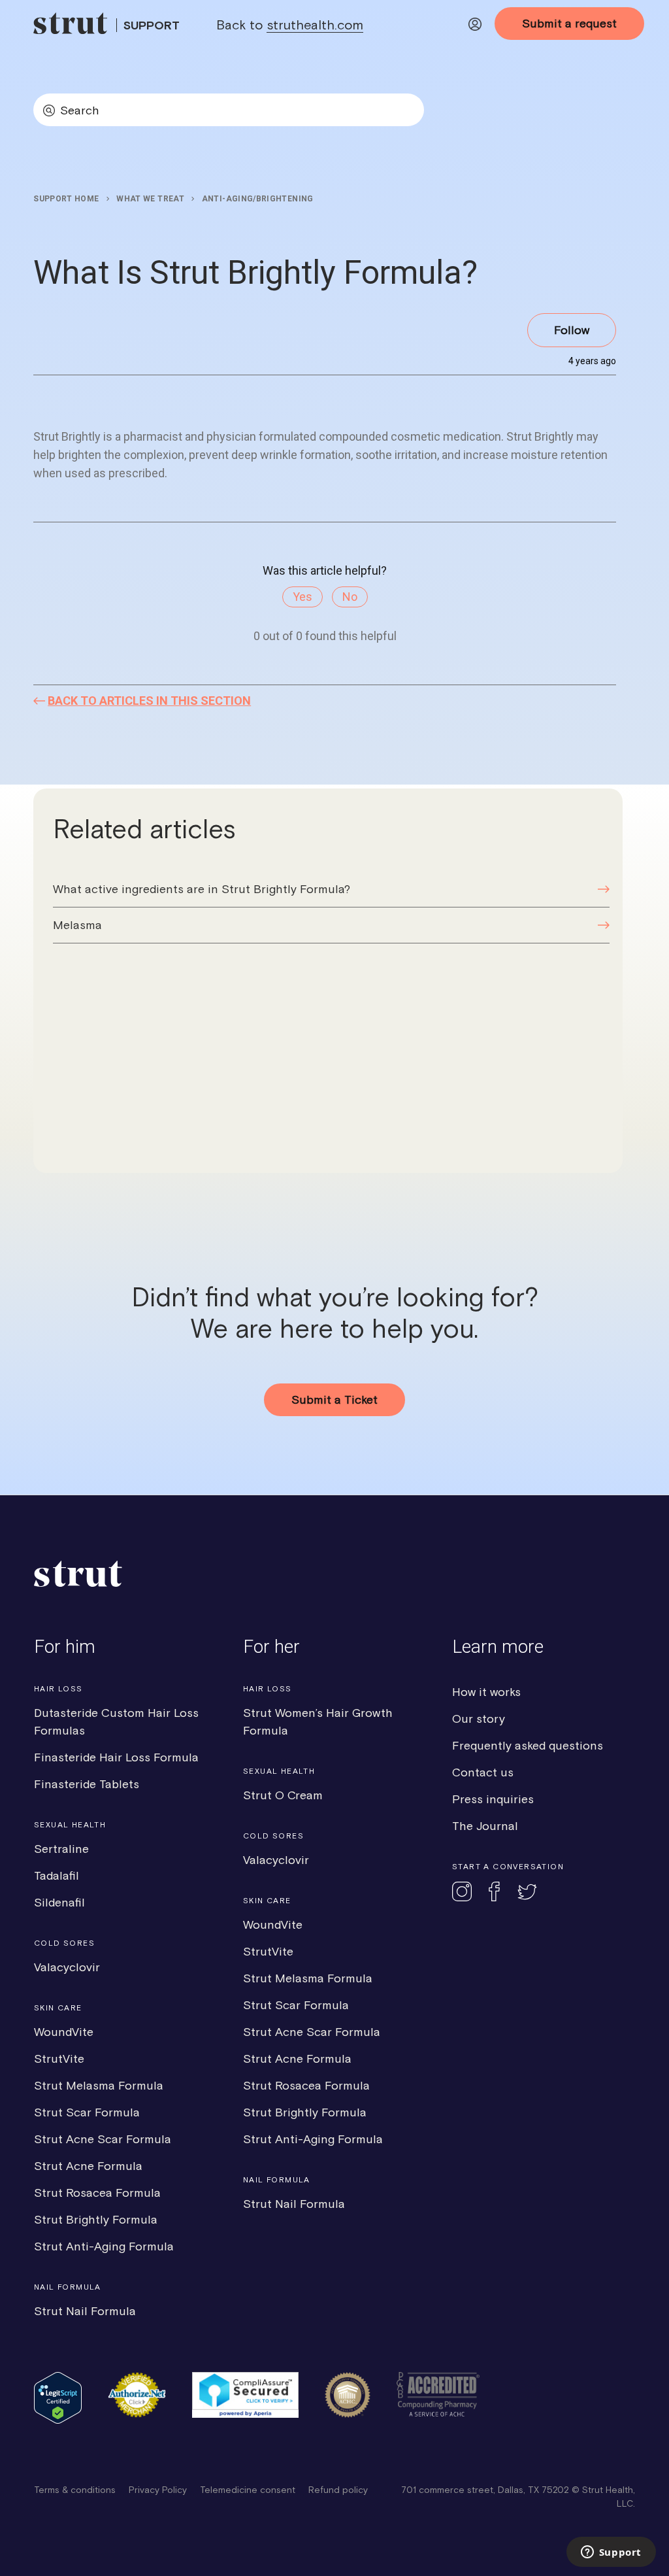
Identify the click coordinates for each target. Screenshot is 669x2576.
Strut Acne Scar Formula (103, 2139)
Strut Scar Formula (87, 2112)
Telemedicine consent (248, 2490)
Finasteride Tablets (87, 1784)
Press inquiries (493, 1799)
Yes (302, 597)
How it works (486, 1692)
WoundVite (64, 2032)
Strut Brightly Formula (96, 2219)
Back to (290, 25)
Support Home (66, 199)
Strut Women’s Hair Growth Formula (318, 1721)
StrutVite (59, 2059)
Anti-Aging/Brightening (258, 199)
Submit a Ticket (334, 1399)
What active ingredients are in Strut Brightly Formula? (202, 889)
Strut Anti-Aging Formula (104, 2246)
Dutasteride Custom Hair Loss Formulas (116, 1721)
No (350, 597)
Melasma (77, 925)
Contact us (483, 1772)
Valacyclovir (67, 1967)
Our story (479, 1719)
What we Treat (150, 199)
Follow (572, 330)
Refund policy (338, 2490)
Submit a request (569, 23)
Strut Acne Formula (88, 2166)
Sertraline (61, 1849)
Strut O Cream (283, 1795)
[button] (475, 26)
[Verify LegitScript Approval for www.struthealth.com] (58, 2420)
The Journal (485, 1826)
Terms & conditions (75, 2490)
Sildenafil (59, 1902)
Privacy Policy (158, 2490)
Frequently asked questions (528, 1745)
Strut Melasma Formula (99, 2085)
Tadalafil (57, 1875)
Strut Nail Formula (85, 2311)
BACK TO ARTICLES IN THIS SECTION (149, 701)
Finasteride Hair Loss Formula (116, 1757)
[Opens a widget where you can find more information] (611, 2553)
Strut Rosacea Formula (97, 2193)
